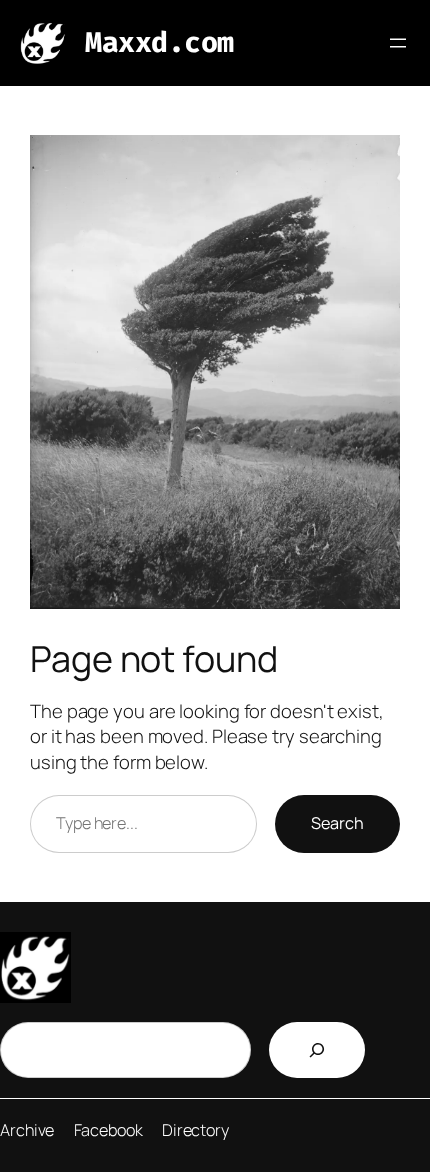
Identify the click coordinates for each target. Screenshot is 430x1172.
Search (337, 823)
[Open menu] (398, 43)
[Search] (317, 1050)
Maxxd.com (159, 42)
